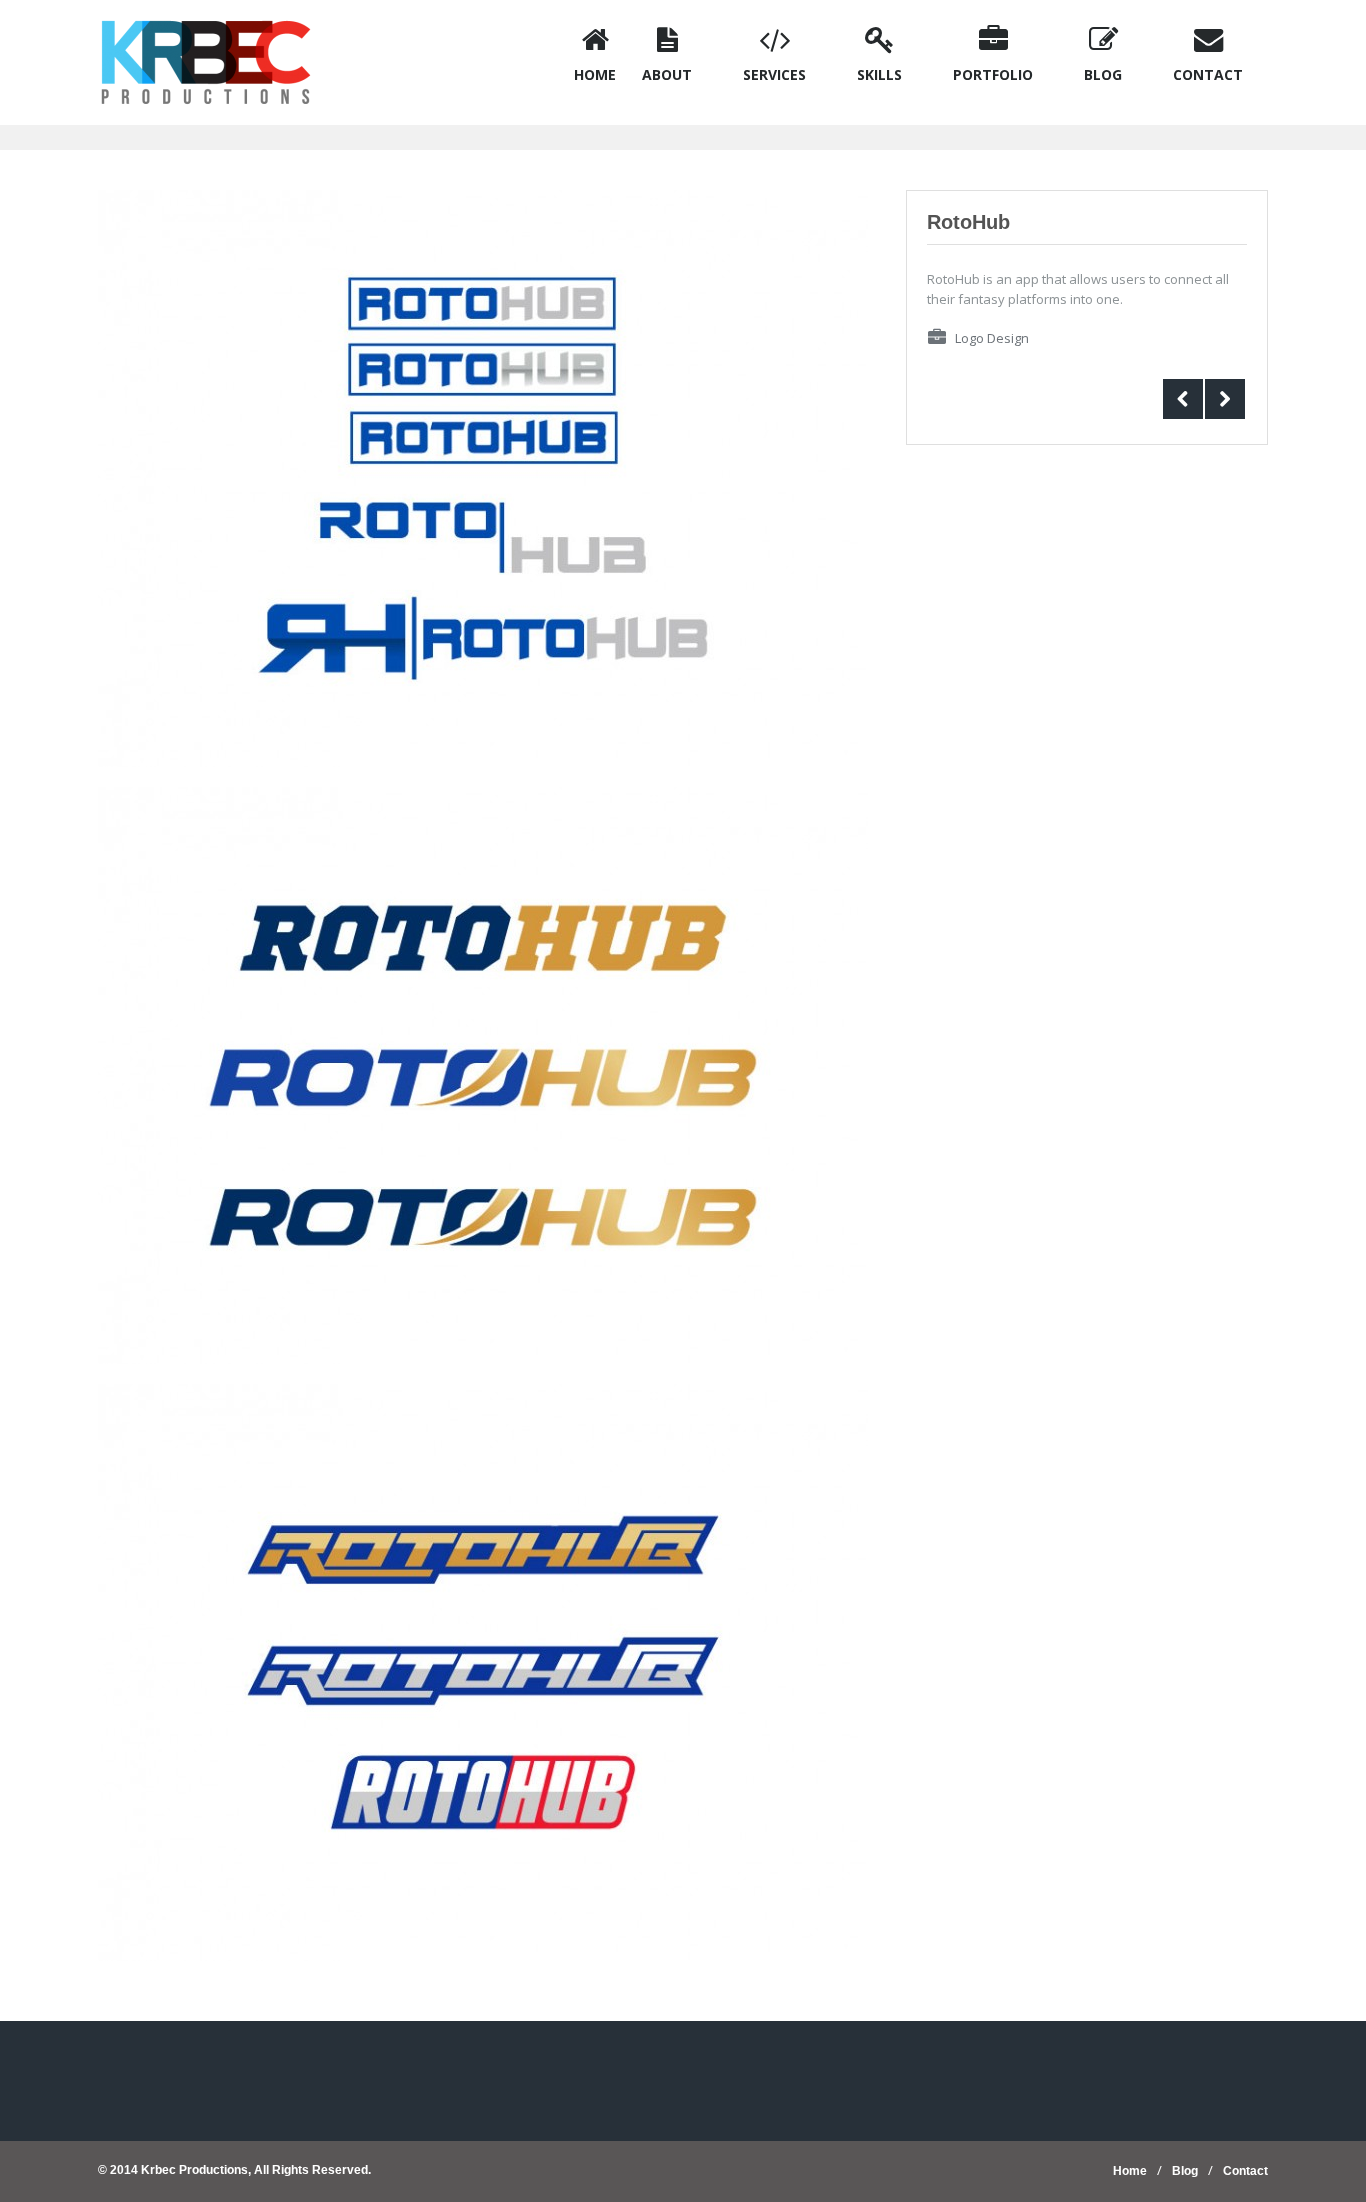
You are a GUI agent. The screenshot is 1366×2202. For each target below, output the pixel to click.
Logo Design (992, 338)
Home (1130, 2171)
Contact (1245, 2171)
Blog (1185, 2171)
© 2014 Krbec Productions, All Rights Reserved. (234, 2170)
